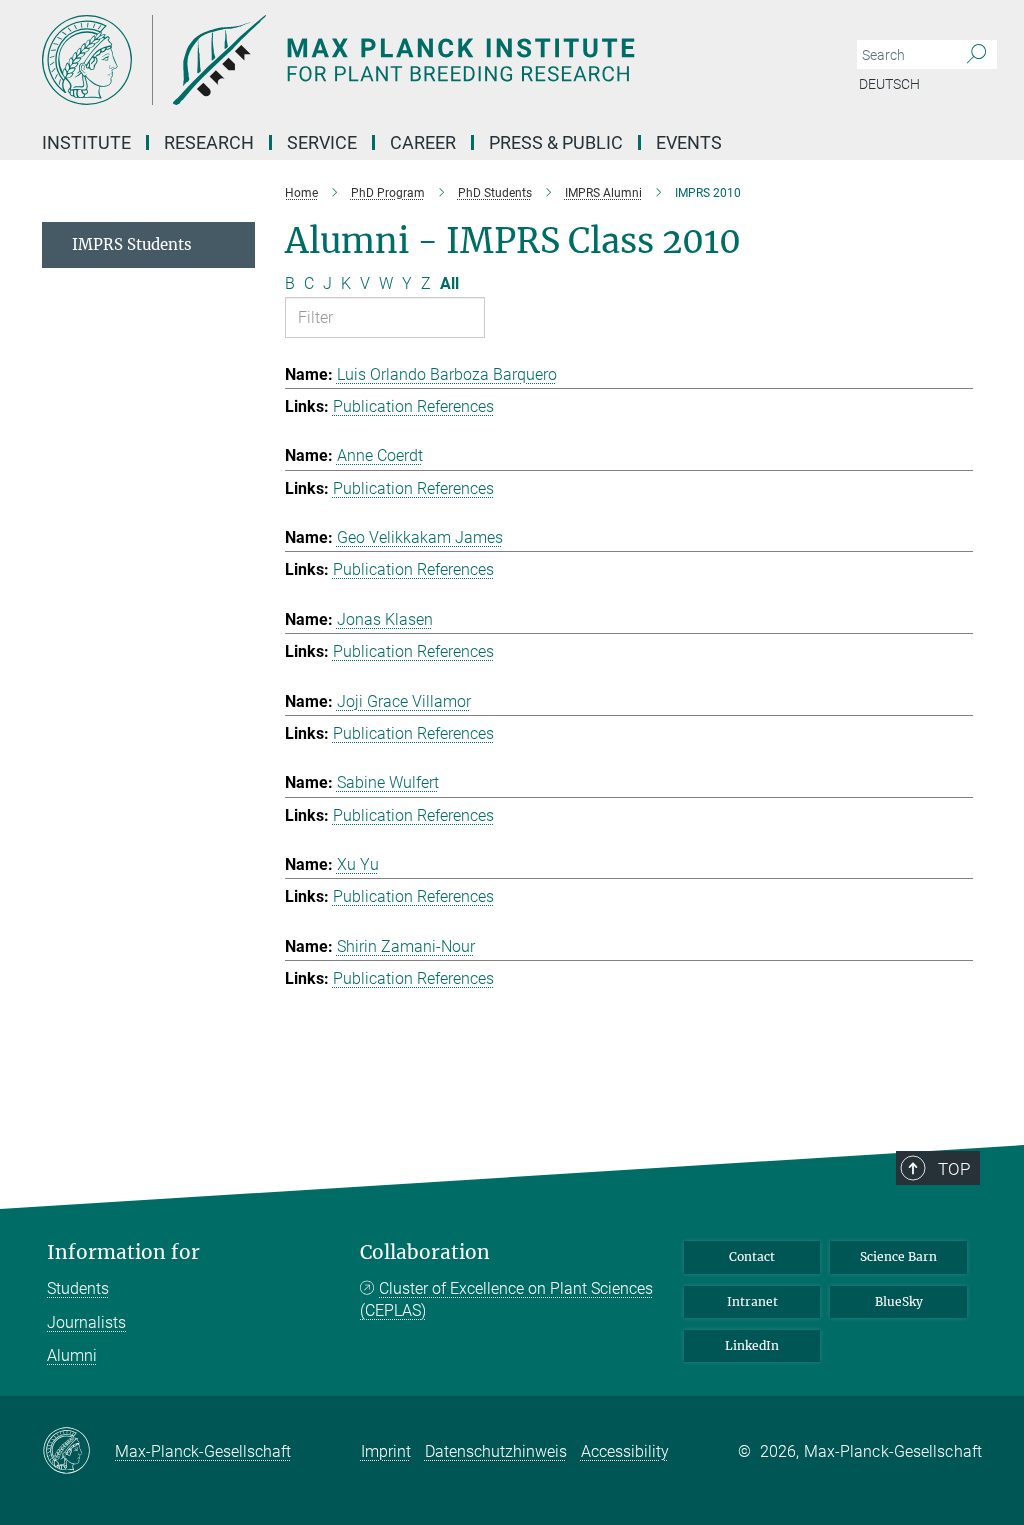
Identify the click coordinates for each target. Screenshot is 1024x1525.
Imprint (386, 1451)
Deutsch (889, 84)
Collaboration (425, 1252)
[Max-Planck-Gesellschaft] (78, 1452)
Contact (752, 1256)
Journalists (86, 1322)
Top (954, 1169)
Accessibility (625, 1451)
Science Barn (898, 1256)
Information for (123, 1252)
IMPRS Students (132, 244)
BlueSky (899, 1301)
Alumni (72, 1355)
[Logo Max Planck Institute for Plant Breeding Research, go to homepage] (417, 60)
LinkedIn (752, 1345)
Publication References (413, 406)
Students (78, 1288)
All (449, 283)
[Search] (976, 55)
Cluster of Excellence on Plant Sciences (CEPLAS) (506, 1299)
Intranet (752, 1301)
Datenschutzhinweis (496, 1451)
